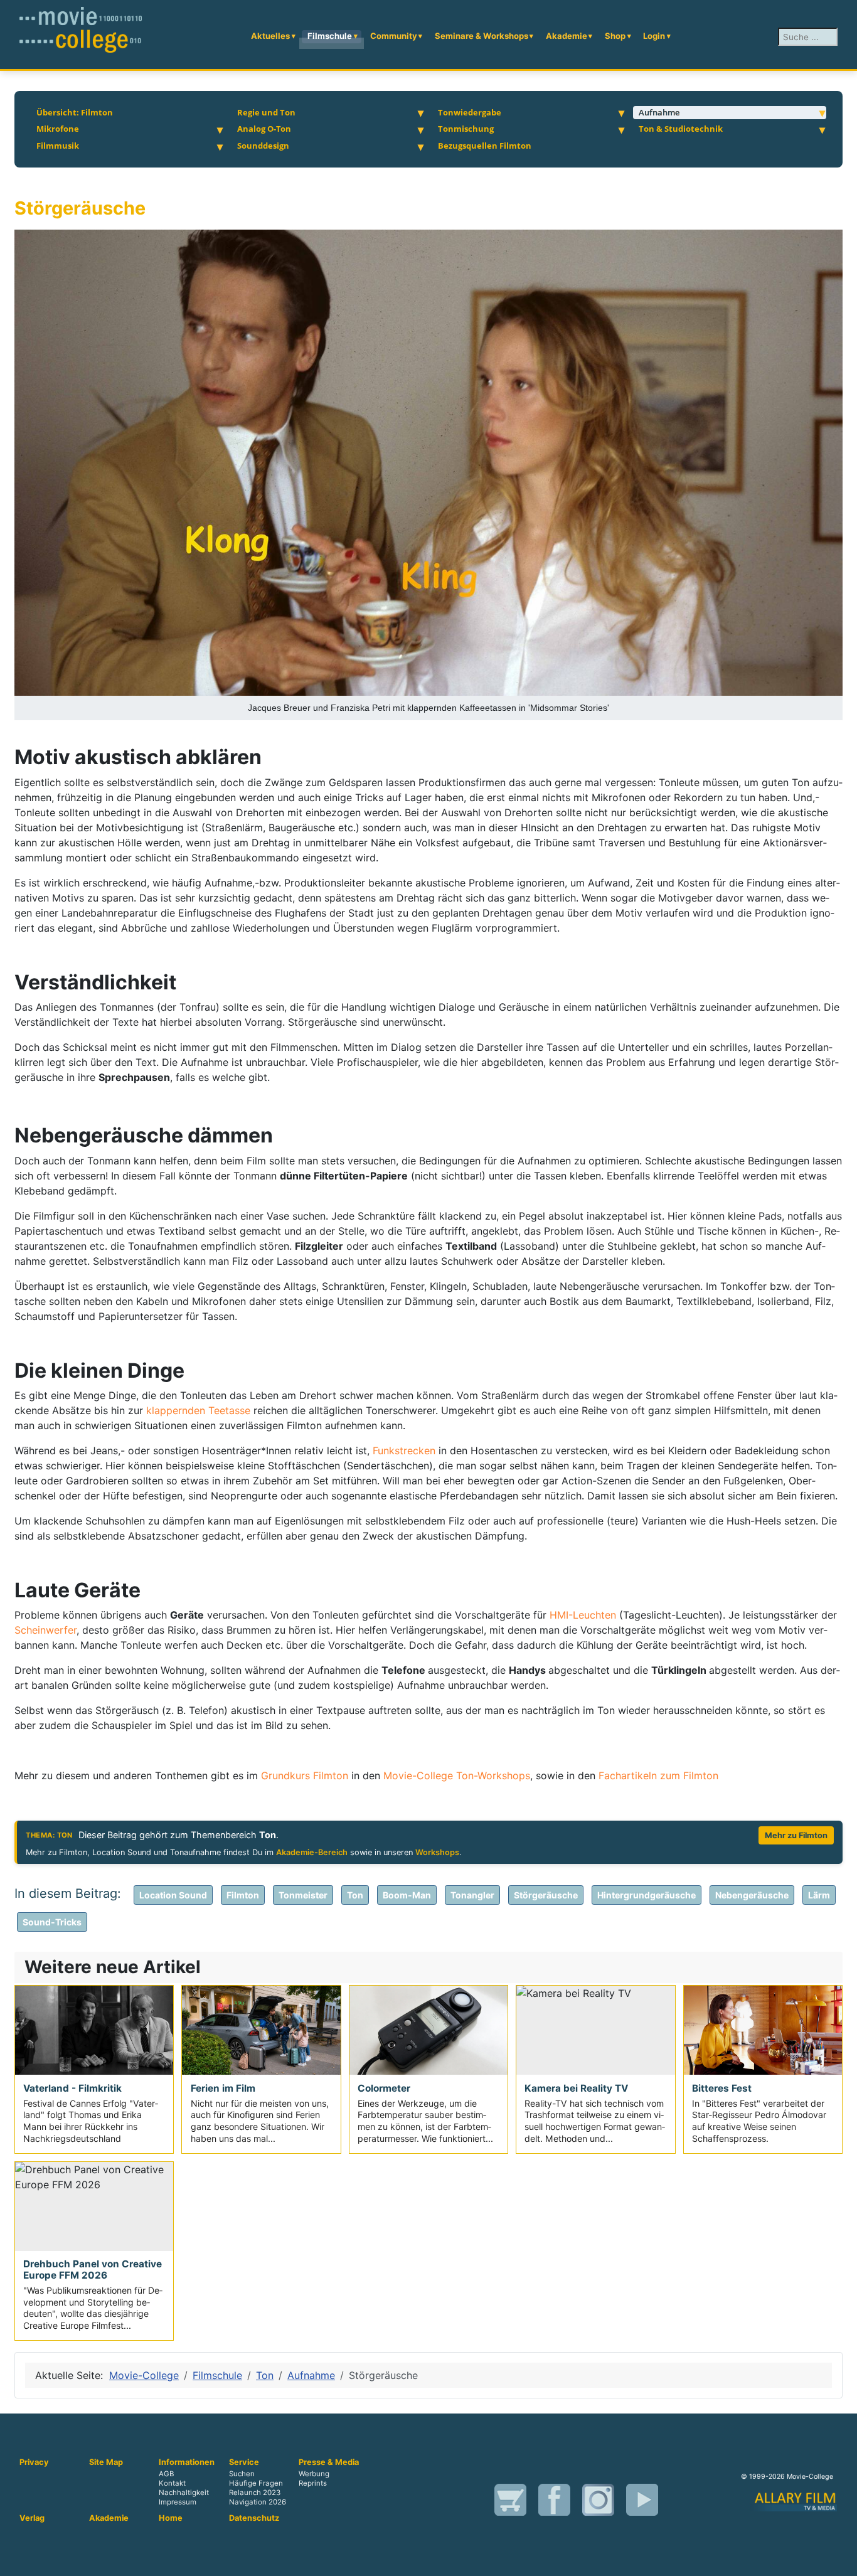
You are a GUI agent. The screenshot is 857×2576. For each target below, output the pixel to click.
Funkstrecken (406, 1450)
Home (171, 2518)
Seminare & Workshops (482, 36)
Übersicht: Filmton (75, 112)
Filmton (243, 1895)
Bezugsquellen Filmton (485, 146)
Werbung (314, 2474)
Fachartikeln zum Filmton (658, 1775)
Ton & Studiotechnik (681, 129)
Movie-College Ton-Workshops (457, 1775)
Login (654, 36)
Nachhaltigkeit (184, 2493)
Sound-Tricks (52, 1922)
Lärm (819, 1895)
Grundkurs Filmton (305, 1775)
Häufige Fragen (256, 2483)
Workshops (437, 1852)
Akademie (567, 36)
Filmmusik (58, 146)
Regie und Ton (266, 112)
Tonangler (472, 1895)
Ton (355, 1895)
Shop (615, 36)
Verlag (32, 2518)
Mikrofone (58, 129)
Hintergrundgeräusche (647, 1895)
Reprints (313, 2483)
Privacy (34, 2462)
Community (394, 36)
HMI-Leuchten (583, 1615)
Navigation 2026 (258, 2502)
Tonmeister (303, 1895)
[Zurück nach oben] (841, 2560)
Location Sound (173, 1895)
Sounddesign (263, 146)
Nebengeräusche (752, 1895)
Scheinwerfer (45, 1630)
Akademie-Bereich (312, 1852)
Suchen (242, 2474)
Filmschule (330, 36)
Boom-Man (407, 1895)
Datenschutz (254, 2518)
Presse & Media (329, 2462)
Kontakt (172, 2483)
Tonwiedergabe (470, 112)
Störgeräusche (546, 1895)
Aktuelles (270, 36)
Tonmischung (466, 129)
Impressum (178, 2502)
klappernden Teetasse (198, 1410)
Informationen (187, 2462)
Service (244, 2462)
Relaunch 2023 (255, 2493)
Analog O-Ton (264, 129)
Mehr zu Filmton (796, 1835)
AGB (166, 2474)
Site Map (106, 2462)
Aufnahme (659, 112)
